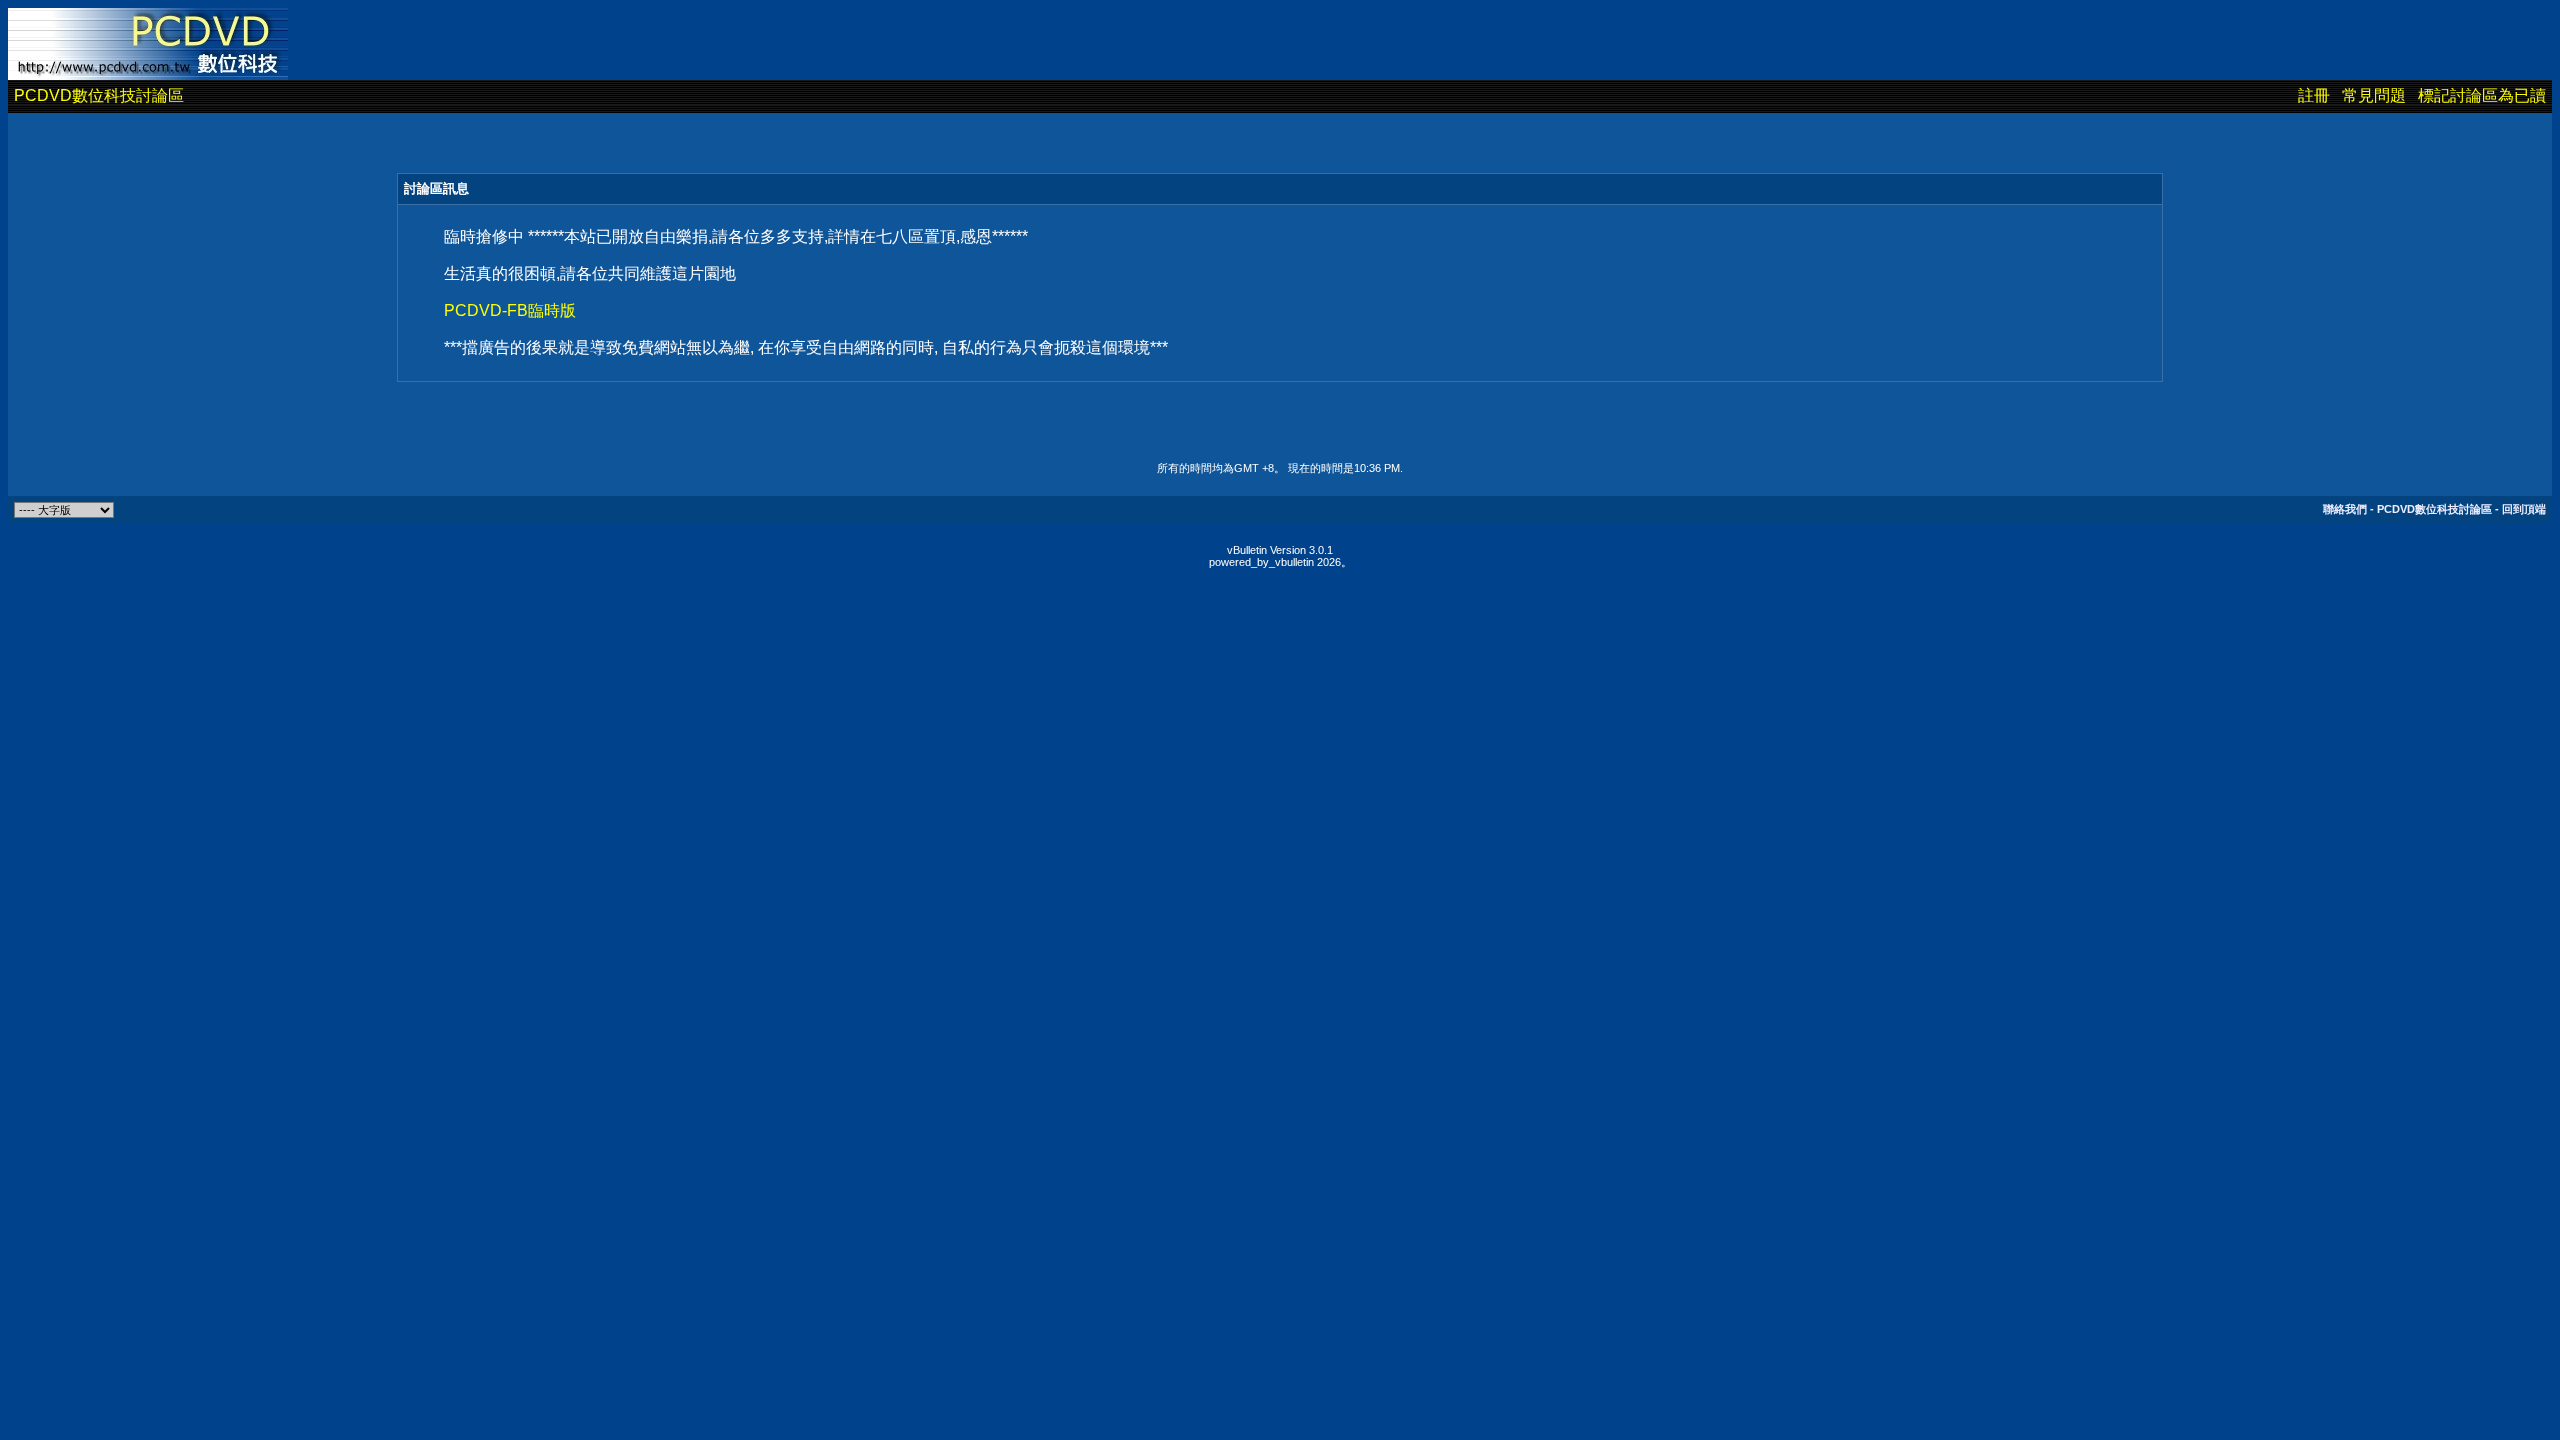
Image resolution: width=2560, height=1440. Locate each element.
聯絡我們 (2345, 509)
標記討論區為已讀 (2482, 95)
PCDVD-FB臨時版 (510, 310)
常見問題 (2374, 95)
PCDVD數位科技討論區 (99, 95)
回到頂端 (2524, 509)
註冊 (2314, 95)
